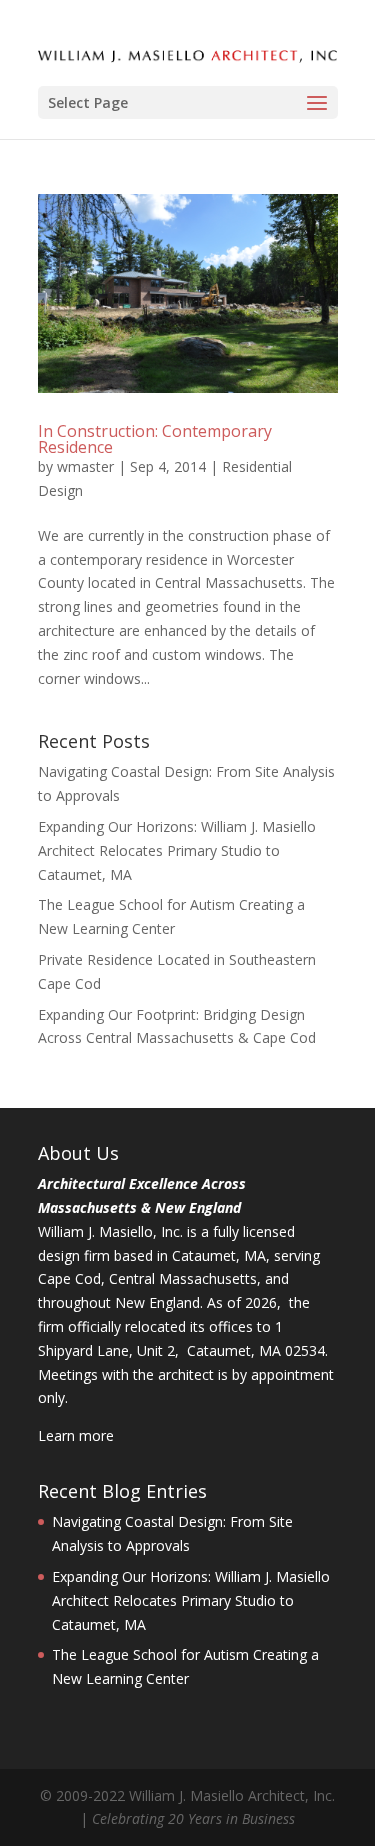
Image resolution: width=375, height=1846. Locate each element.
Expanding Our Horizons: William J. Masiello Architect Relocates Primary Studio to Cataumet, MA (177, 850)
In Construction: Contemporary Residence (155, 439)
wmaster (85, 466)
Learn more (76, 1435)
